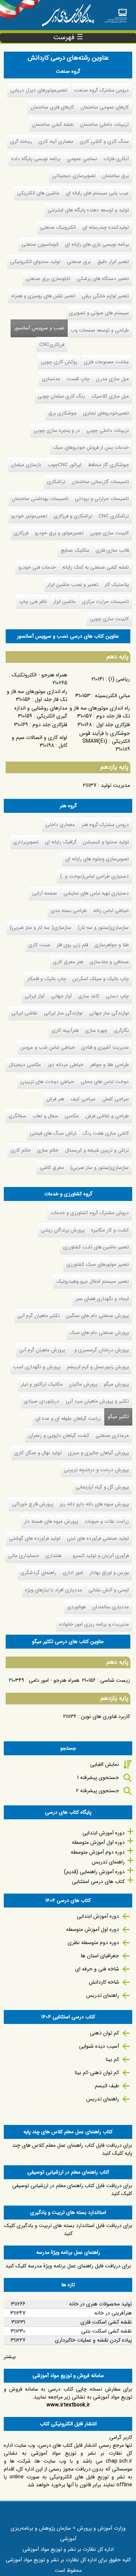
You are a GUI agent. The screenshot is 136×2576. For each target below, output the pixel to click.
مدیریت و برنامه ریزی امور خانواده (94, 1624)
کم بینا (112, 2059)
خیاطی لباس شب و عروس (48, 1047)
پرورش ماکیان (83, 1384)
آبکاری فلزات (116, 159)
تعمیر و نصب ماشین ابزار (73, 585)
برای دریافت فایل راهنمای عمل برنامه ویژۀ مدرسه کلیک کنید (68, 2266)
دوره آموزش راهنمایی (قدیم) (94, 1872)
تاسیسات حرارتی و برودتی (102, 499)
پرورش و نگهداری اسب (37, 1367)
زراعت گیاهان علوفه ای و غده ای (68, 1419)
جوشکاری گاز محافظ (108, 465)
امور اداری (73, 1573)
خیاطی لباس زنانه (111, 911)
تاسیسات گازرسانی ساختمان (100, 482)
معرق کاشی (52, 1168)
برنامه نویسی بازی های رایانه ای (97, 244)
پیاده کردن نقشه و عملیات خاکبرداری (93, 2340)
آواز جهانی (61, 996)
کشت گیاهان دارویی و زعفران (59, 1436)
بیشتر (10, 2357)
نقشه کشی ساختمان (53, 125)
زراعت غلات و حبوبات (107, 1521)
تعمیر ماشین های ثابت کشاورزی (96, 1247)
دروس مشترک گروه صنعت (101, 90)
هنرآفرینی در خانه (113, 2313)
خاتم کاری (21, 1150)
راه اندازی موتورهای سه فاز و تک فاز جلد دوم (100, 712)
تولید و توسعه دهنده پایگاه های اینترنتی (88, 210)
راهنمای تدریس (108, 1862)
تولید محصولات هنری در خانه (100, 2304)
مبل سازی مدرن (112, 379)
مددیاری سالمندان (110, 1607)
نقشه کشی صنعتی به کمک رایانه (96, 567)
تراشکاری (56, 482)
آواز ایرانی (35, 996)
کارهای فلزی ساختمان (52, 107)
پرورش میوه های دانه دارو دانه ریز (94, 1504)
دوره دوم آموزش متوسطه (98, 1852)
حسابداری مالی (23, 1556)
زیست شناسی (115, 1680)
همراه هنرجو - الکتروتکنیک (39, 675)
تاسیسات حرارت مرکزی (105, 602)
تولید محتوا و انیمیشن (106, 842)
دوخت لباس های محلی (105, 1082)
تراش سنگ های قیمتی (53, 1133)
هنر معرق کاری (68, 962)
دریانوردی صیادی (42, 1401)
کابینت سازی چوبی (109, 533)
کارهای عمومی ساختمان (105, 107)
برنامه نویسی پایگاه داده (36, 159)
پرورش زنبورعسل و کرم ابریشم (98, 1367)
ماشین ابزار (64, 602)
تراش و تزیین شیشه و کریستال (97, 1150)
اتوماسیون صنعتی (40, 244)
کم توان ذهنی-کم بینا (97, 2073)
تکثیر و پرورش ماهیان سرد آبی (97, 1401)
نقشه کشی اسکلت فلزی (106, 2322)
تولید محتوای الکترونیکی (35, 262)
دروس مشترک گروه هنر (105, 825)
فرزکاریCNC (52, 345)
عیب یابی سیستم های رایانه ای (97, 193)
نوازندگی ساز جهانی (109, 1013)
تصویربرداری (26, 842)
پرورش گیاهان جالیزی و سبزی (98, 1453)
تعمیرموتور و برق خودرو (59, 533)
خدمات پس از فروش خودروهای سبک (91, 447)
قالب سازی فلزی (112, 550)
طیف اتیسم (107, 2086)
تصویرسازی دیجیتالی (74, 176)
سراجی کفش (115, 1099)
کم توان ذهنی (104, 2033)
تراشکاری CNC (114, 516)
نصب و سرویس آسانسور (39, 328)
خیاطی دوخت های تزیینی (47, 1082)
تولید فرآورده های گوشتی (35, 1538)
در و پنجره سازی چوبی (57, 431)
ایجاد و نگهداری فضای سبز (102, 1299)
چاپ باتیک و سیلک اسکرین (101, 979)
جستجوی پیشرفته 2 (97, 1791)
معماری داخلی (60, 825)
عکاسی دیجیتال (25, 1065)
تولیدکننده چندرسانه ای (106, 227)
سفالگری (17, 1116)
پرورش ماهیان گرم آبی (42, 1350)
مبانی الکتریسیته (112, 696)
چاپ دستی (117, 996)
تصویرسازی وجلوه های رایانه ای (97, 859)
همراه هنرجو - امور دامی (54, 1680)
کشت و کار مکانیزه (110, 1230)
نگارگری (121, 1030)
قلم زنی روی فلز (72, 945)
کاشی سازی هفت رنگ (106, 1133)
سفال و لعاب (45, 1116)
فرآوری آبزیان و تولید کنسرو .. (98, 1556)
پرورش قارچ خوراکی (33, 1504)
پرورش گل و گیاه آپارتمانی (102, 1487)
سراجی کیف (83, 1099)
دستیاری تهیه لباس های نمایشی (96, 893)
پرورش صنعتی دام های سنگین (97, 1316)
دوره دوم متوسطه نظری (93, 1943)
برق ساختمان (115, 176)
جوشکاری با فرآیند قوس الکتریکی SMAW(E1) (105, 737)
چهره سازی (96, 1030)
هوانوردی (76, 1607)
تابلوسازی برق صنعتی (48, 279)
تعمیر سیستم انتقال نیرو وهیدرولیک (93, 1281)
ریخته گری (21, 141)
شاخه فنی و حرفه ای (97, 1969)
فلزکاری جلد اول (113, 725)
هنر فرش (55, 1099)
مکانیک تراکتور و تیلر (42, 1384)
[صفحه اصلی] (116, 13)
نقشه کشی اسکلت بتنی (107, 2331)
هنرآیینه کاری (65, 1030)
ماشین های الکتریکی (38, 193)
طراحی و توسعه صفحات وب (100, 330)
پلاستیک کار (117, 585)
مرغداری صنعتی (112, 1436)
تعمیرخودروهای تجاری (106, 413)
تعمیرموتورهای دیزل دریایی (39, 90)
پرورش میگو (116, 1384)
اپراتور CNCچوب (65, 465)
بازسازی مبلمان (26, 465)
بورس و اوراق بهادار (109, 1573)
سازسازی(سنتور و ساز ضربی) (100, 1168)
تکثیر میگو (117, 1417)
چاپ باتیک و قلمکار (47, 979)
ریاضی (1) (119, 679)
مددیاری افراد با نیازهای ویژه (53, 1590)
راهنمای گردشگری (38, 1573)
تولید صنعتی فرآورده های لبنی (98, 1538)
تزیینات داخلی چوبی (108, 431)
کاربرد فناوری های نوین (105, 1716)
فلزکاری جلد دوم (50, 725)
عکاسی (72, 1116)
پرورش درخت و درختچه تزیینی (96, 1470)
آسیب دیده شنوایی (99, 2046)
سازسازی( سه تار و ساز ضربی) (41, 928)
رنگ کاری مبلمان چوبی (61, 396)
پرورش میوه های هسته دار (51, 1521)
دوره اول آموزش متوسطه (98, 1842)
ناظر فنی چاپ (33, 602)
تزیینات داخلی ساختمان (104, 125)
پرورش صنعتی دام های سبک (99, 1333)
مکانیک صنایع (75, 550)
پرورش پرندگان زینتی (63, 1230)
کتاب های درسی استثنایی (98, 1882)
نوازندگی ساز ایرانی (63, 1013)
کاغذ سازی (89, 996)
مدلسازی (51, 379)
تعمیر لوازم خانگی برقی (105, 296)
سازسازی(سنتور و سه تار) (103, 928)
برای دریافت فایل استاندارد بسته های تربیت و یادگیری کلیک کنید (68, 2230)
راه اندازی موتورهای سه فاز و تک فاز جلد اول (37, 695)
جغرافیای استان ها (100, 1956)
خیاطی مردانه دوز (66, 1065)
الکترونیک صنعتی (58, 227)
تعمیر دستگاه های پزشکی (103, 279)
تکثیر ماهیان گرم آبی (39, 1316)
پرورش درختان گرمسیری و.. (100, 1350)
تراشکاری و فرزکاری (73, 516)
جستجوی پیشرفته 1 (98, 1778)
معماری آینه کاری (56, 141)
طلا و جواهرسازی (112, 945)
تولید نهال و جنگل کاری (38, 1453)
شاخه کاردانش (104, 1982)
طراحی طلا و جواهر (109, 1065)
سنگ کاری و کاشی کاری (104, 141)
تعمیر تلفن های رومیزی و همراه (43, 296)
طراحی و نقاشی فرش (107, 1116)
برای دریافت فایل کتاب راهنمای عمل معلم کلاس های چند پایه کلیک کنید (72, 2149)
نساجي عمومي (82, 159)
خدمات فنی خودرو (37, 567)
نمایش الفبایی (104, 1764)
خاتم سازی (48, 1150)
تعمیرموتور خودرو (29, 516)
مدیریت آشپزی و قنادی (105, 1047)
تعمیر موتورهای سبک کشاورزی (98, 1264)
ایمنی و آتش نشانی (109, 1590)
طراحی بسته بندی (69, 911)
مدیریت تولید (115, 785)
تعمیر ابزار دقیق (113, 262)
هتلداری (53, 1556)
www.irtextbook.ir (68, 2405)
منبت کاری (39, 945)
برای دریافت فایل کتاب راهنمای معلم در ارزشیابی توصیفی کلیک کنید (72, 2190)
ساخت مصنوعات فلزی (106, 362)
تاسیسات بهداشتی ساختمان (40, 499)
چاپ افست (78, 379)
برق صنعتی (79, 262)
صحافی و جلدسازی (109, 962)
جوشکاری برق (63, 413)
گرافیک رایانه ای (61, 842)
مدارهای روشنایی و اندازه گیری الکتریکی (41, 712)
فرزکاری (21, 533)
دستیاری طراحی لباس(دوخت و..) (94, 876)
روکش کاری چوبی (59, 362)
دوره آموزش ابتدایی (104, 1833)
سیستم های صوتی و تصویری (99, 313)
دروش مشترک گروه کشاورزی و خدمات (90, 1213)
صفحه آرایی (45, 893)
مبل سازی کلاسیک (110, 396)
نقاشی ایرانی (24, 1013)
